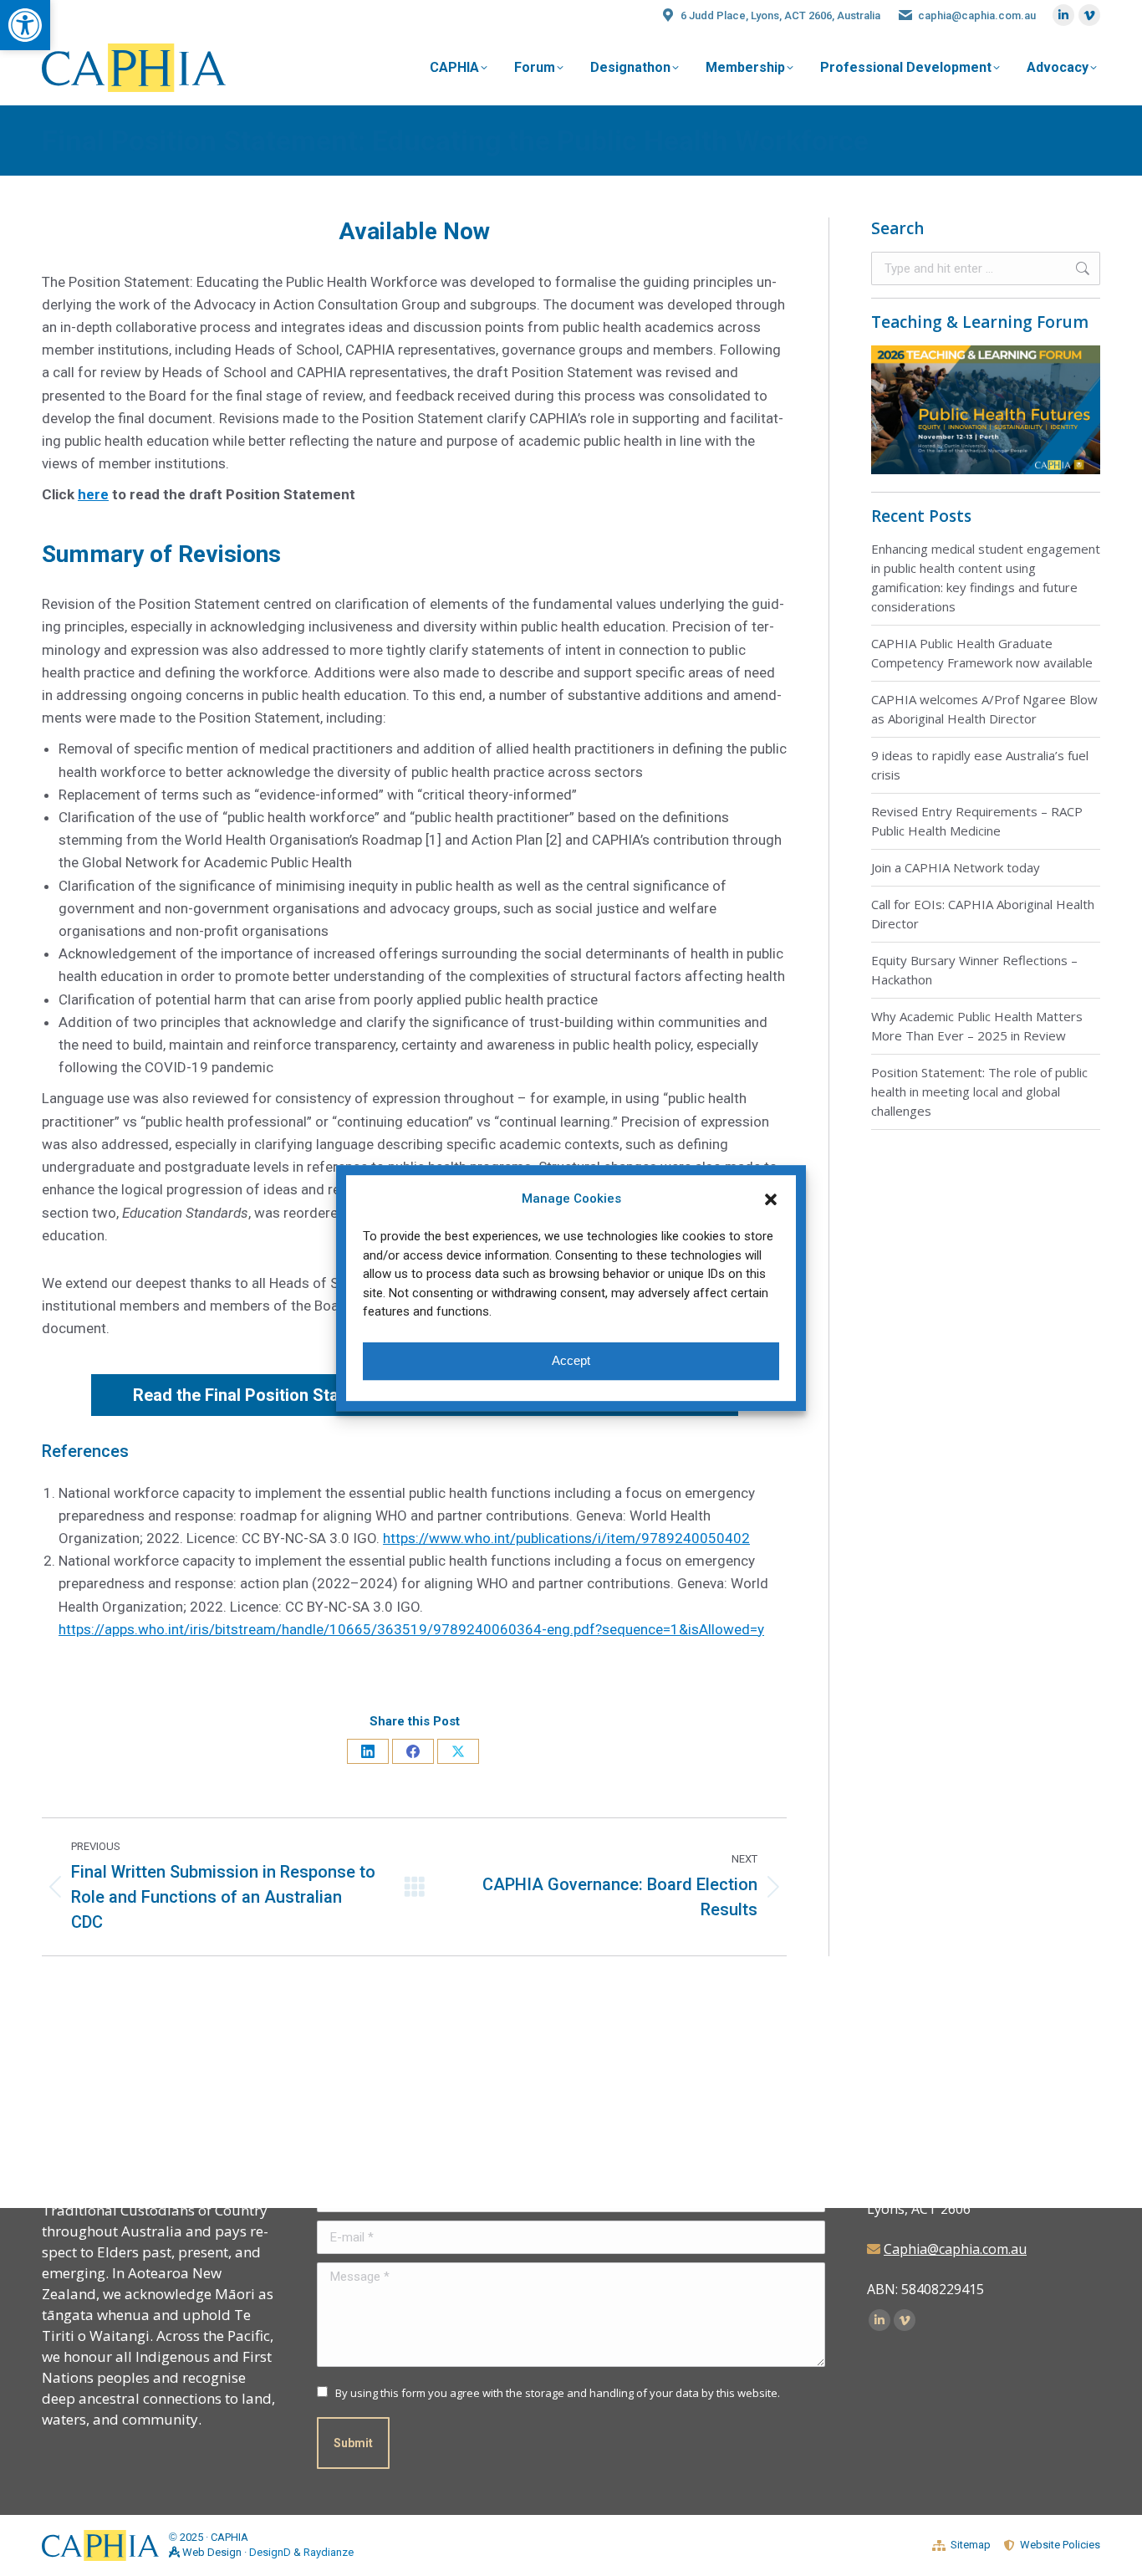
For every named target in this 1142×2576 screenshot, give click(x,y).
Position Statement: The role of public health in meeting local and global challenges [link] (979, 1091)
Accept (571, 1360)
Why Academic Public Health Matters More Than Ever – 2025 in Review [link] (977, 1026)
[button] (771, 1199)
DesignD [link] (270, 2552)
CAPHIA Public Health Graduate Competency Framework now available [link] (982, 653)
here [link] (93, 494)
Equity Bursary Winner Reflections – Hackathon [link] (974, 970)
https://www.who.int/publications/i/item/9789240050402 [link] (566, 1538)
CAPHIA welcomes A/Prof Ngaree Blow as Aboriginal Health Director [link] (984, 709)
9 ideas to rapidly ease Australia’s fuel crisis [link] (980, 765)
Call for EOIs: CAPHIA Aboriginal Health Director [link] (983, 914)
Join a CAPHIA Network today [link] (956, 867)
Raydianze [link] (329, 2552)
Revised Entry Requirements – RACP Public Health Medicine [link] (977, 821)
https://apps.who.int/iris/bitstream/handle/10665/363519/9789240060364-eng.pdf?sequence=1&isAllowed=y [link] (411, 1629)
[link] (25, 25)
